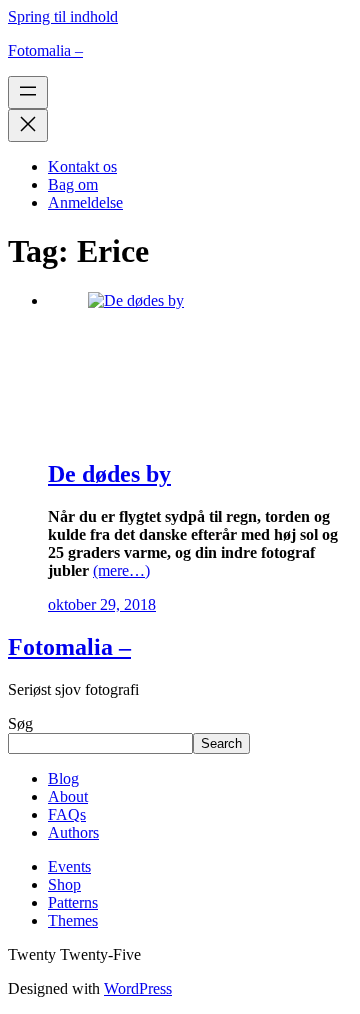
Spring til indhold (63, 16)
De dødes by (109, 474)
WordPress (138, 988)
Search (221, 743)
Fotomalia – (45, 50)
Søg (20, 723)
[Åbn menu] (28, 92)
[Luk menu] (28, 125)
